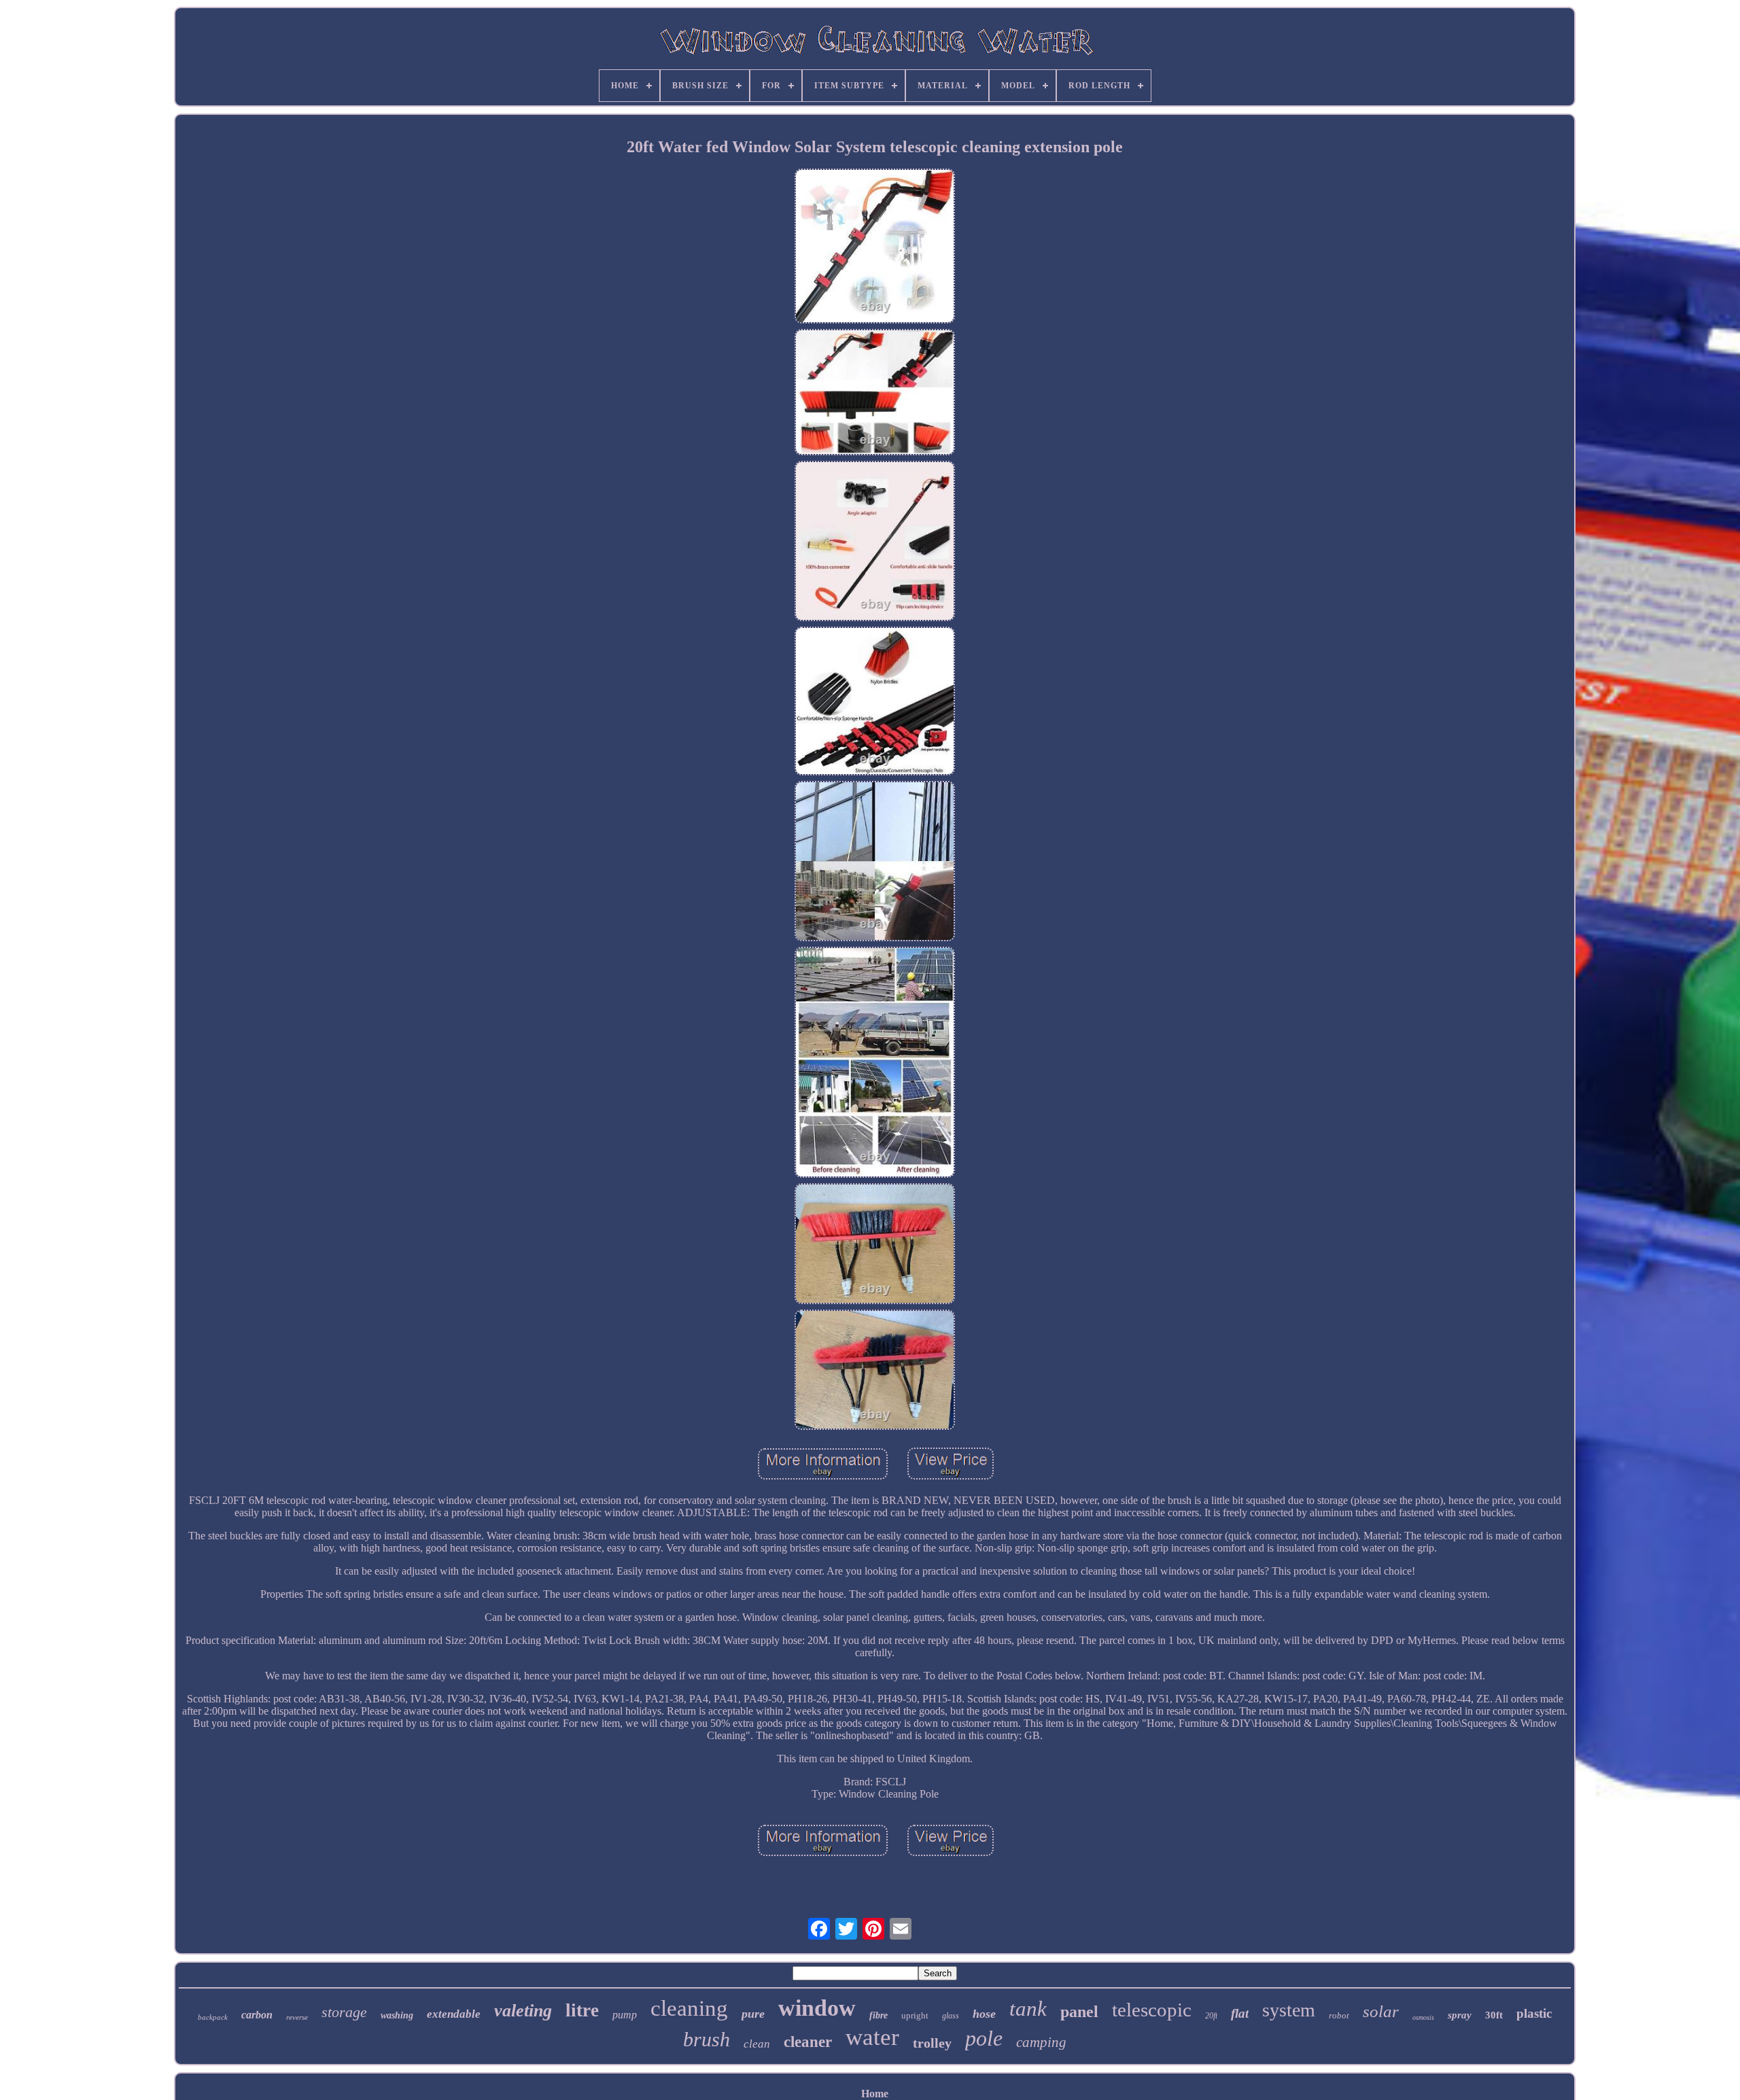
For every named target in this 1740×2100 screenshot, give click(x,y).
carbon (257, 2015)
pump (625, 2015)
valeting (523, 2011)
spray (1460, 2015)
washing (397, 2015)
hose (984, 2014)
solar (1381, 2011)
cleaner (808, 2042)
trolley (932, 2043)
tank (1028, 2009)
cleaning (689, 2008)
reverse (297, 2017)
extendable (454, 2014)
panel (1079, 2012)
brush (707, 2039)
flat (1240, 2013)
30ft (1494, 2015)
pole (984, 2038)
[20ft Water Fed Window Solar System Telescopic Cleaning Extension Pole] (875, 247)
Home (875, 2094)
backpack (213, 2017)
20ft (1211, 2016)
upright (915, 2015)
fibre (878, 2015)
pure (753, 2014)
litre (582, 2010)
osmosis (1423, 2017)
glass (951, 2016)
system (1289, 2010)
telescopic (1152, 2010)
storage (344, 2012)
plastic (1534, 2013)
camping (1041, 2042)
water (872, 2037)
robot (1339, 2015)
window (817, 2008)
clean (757, 2044)
